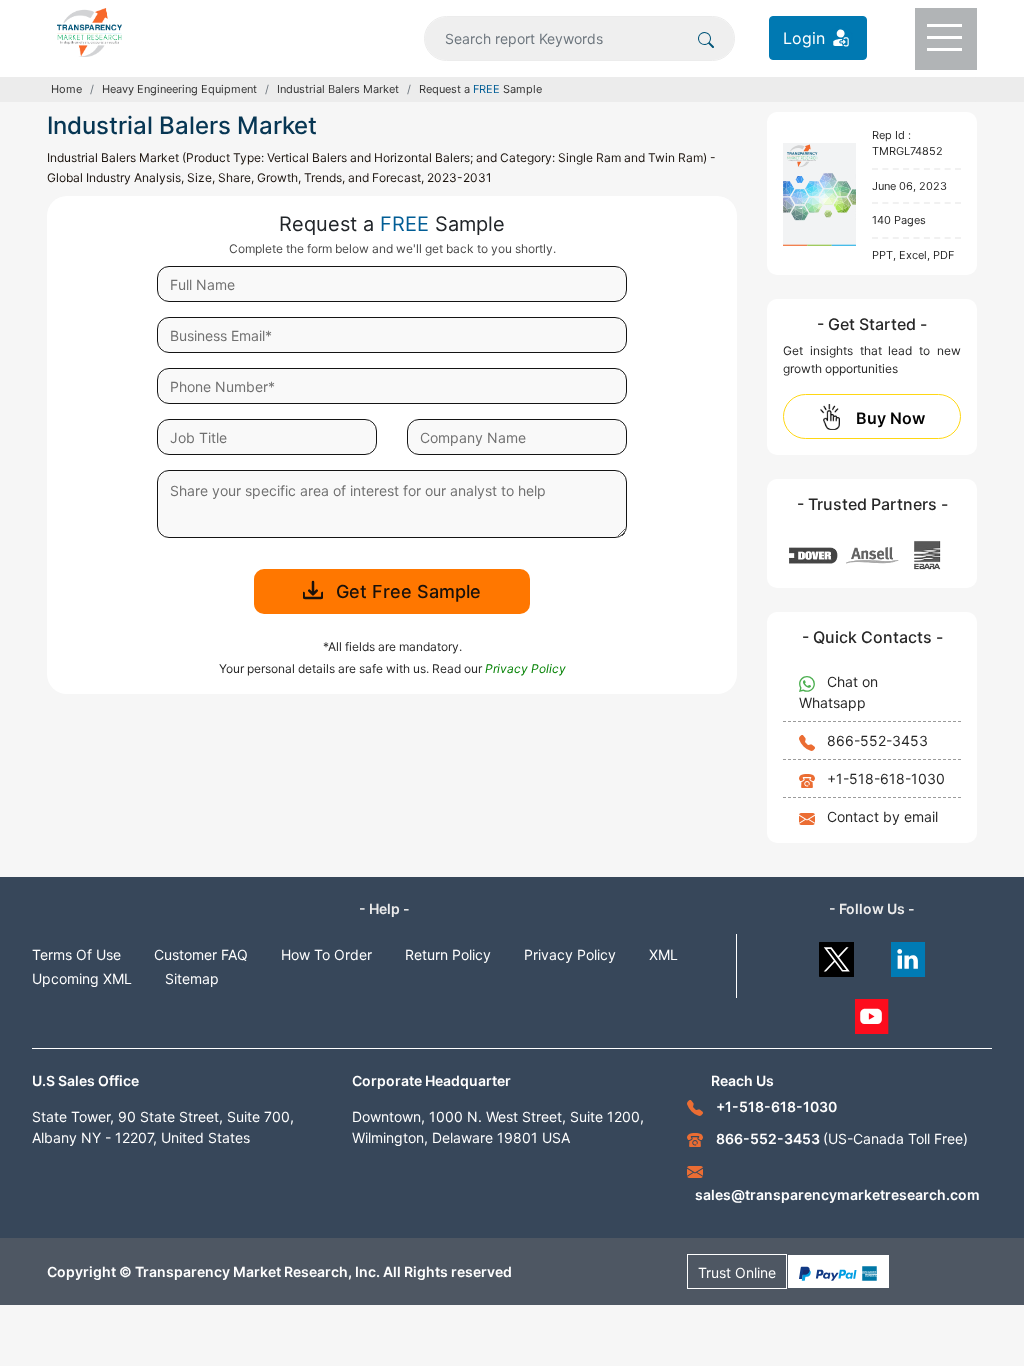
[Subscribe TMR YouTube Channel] (872, 1011)
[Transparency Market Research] (89, 31)
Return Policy (448, 954)
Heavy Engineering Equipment (179, 89)
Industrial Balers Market (338, 89)
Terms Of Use (76, 954)
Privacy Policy (570, 954)
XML (663, 954)
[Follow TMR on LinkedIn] (908, 954)
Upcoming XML (82, 978)
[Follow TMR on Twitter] (836, 954)
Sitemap (192, 978)
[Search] (706, 38)
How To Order (326, 954)
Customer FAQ (201, 954)
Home (66, 89)
